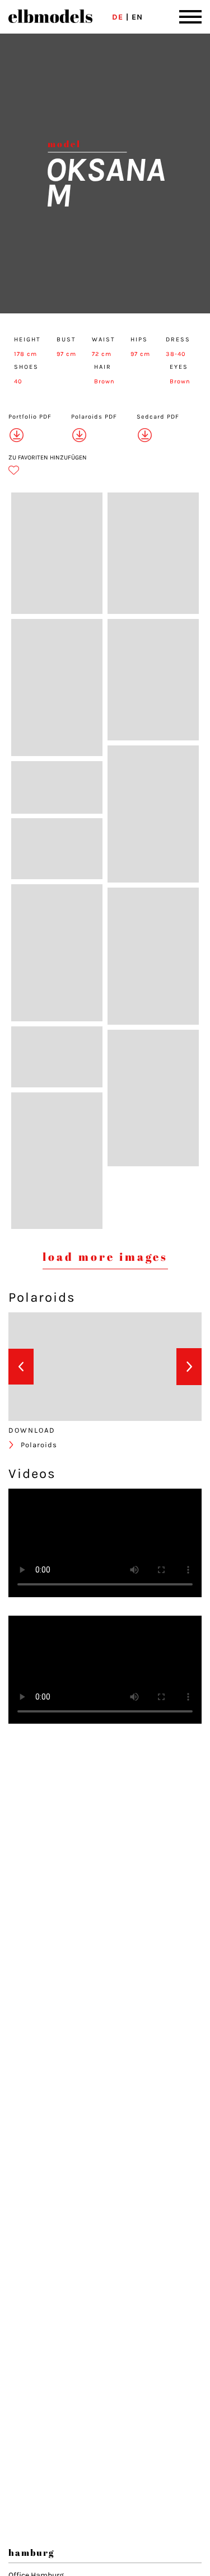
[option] (52, 1368)
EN (137, 17)
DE (118, 17)
